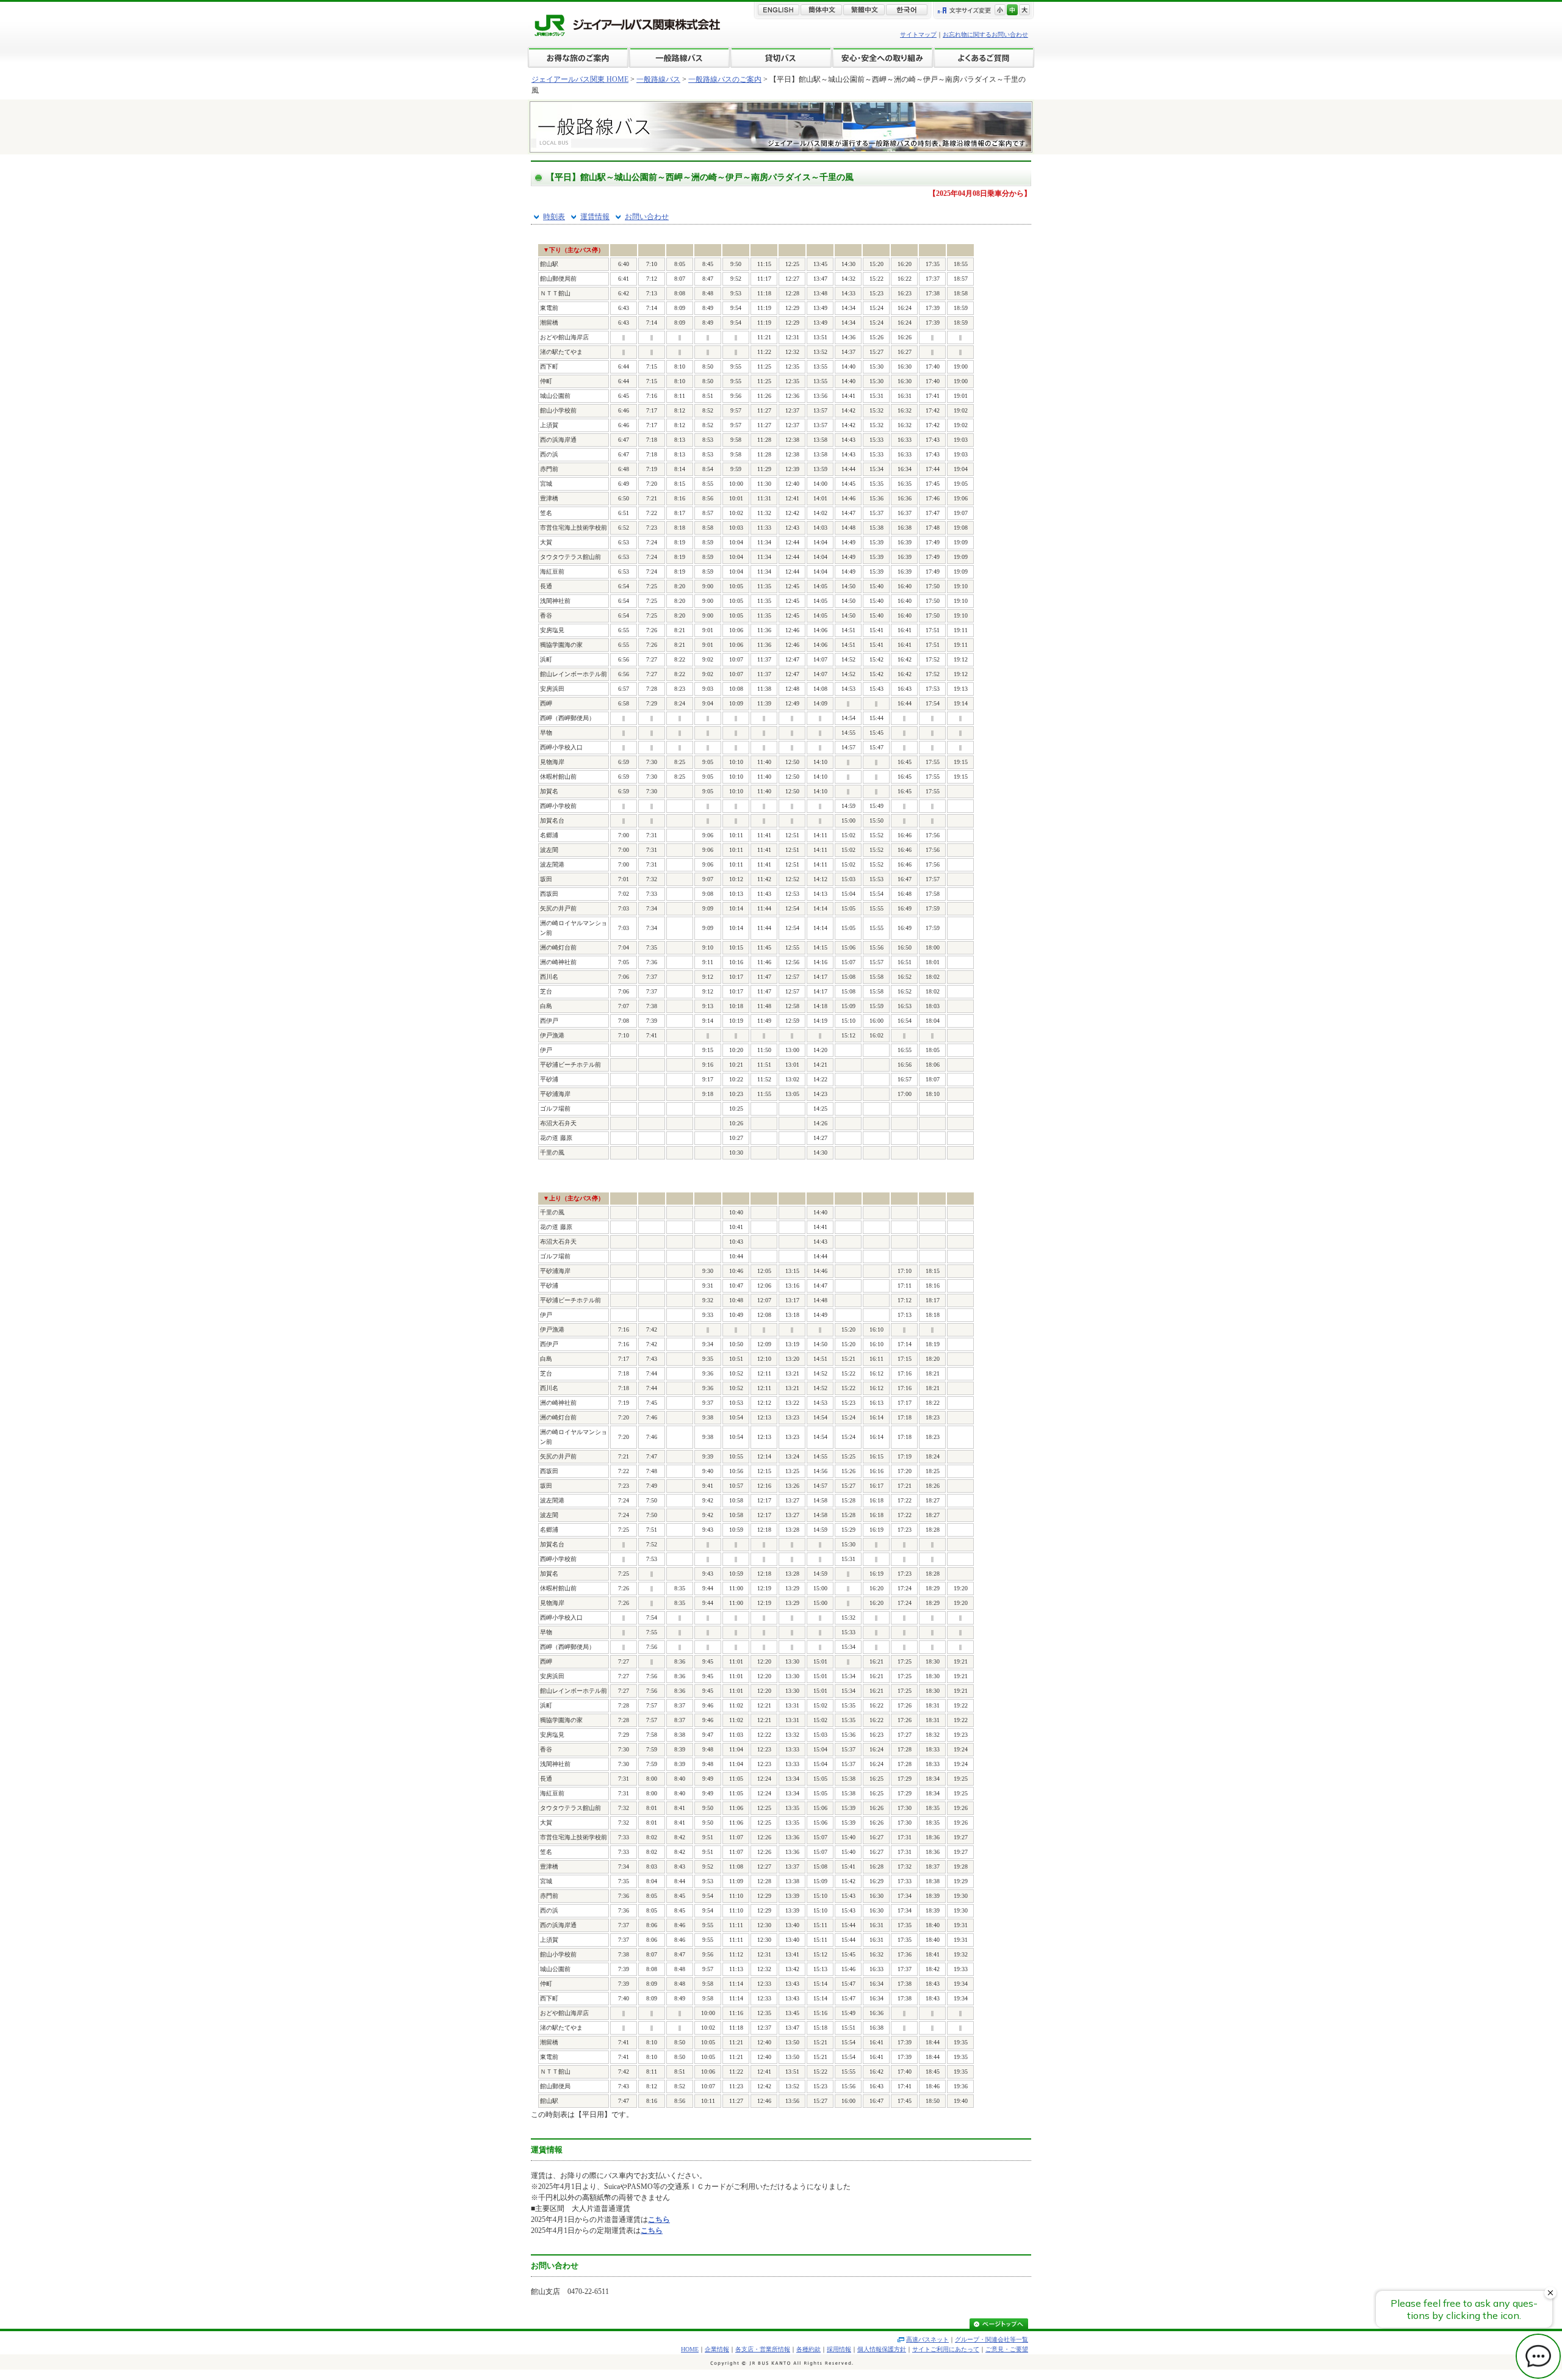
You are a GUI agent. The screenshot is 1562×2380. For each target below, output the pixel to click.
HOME (690, 2349)
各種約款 (808, 2349)
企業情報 (717, 2349)
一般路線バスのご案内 (725, 79)
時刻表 (554, 217)
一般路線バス (658, 79)
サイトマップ (918, 34)
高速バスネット (927, 2339)
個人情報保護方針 (882, 2349)
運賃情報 (595, 217)
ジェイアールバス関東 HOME (580, 79)
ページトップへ (999, 2325)
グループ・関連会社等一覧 (992, 2339)
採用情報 (839, 2349)
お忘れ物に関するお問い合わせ (985, 34)
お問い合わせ (647, 217)
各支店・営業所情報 (763, 2349)
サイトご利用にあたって (946, 2349)
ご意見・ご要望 (1007, 2349)
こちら (659, 2220)
